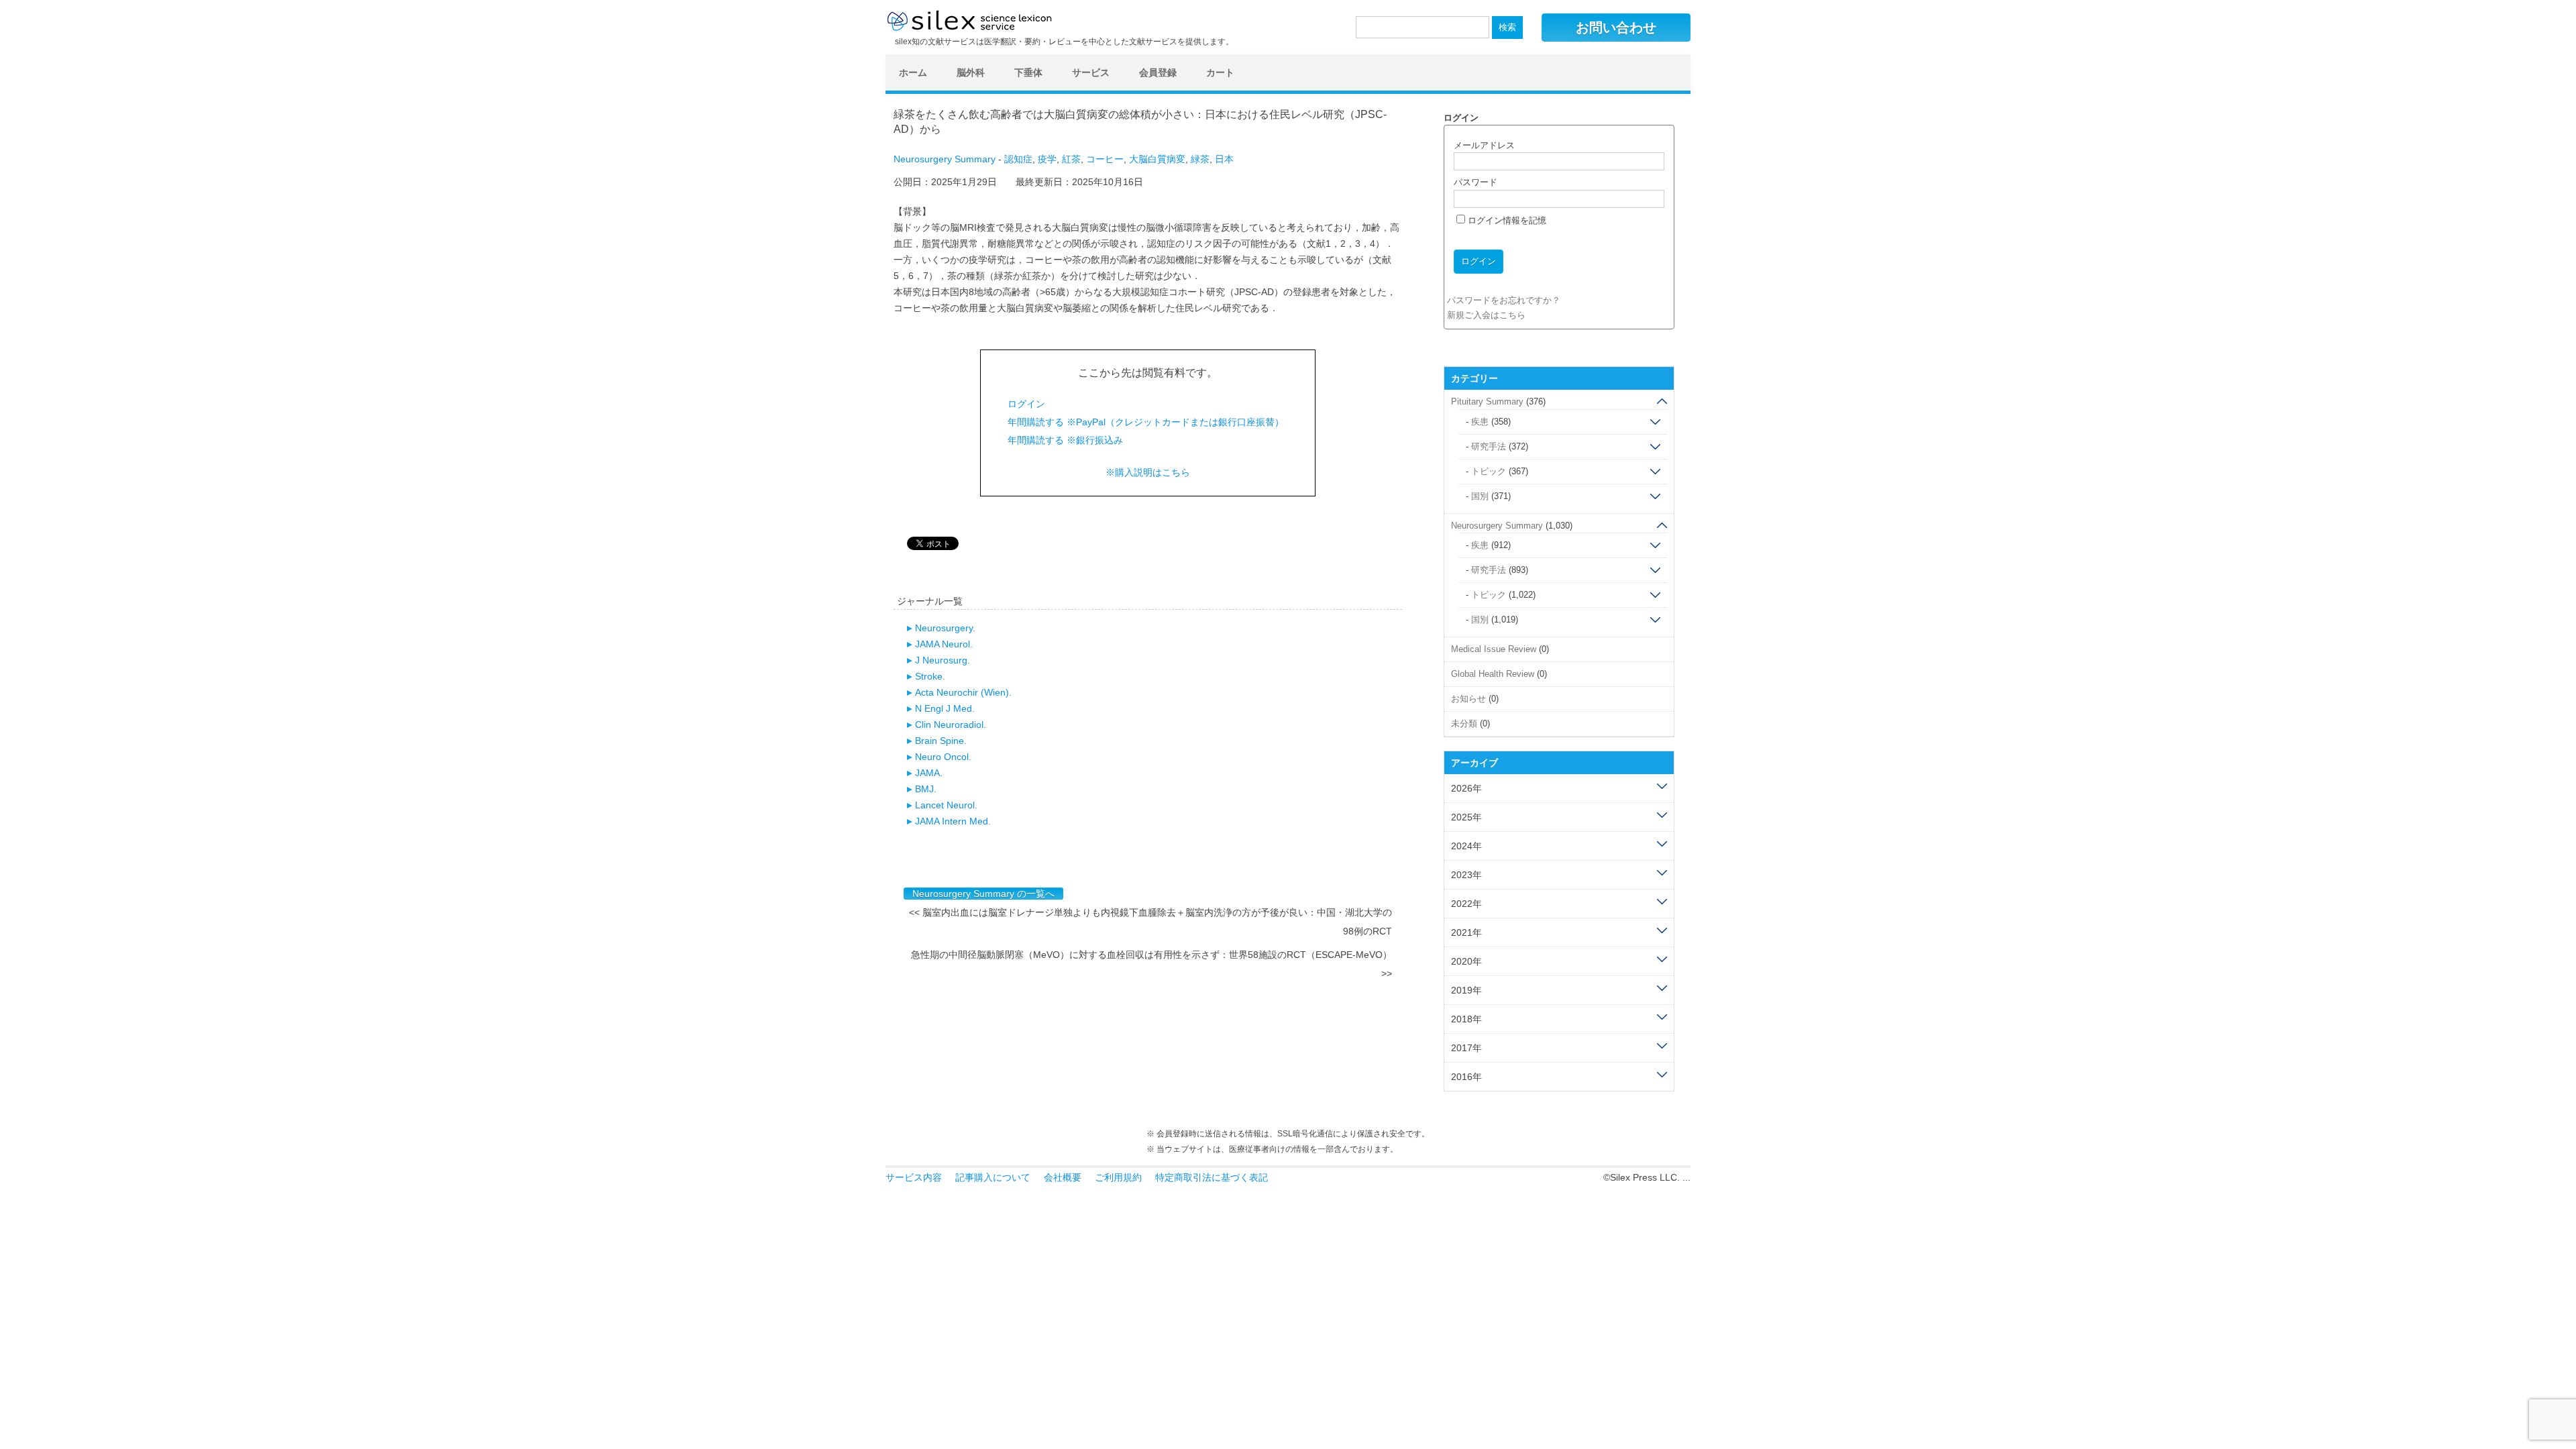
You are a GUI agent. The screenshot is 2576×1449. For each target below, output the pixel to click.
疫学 (1047, 159)
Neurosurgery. (945, 628)
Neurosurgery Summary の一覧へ (983, 894)
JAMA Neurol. (944, 644)
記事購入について (993, 1177)
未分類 (1464, 723)
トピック (1489, 471)
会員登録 (1158, 72)
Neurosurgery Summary (945, 159)
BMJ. (926, 789)
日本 (1224, 159)
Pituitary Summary (1487, 401)
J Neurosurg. (943, 660)
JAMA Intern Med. (953, 821)
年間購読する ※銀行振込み (1065, 440)
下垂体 (1028, 72)
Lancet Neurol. (946, 805)
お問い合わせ (1616, 28)
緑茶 (1200, 159)
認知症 (1018, 159)
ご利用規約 (1118, 1177)
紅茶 (1071, 159)
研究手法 (1489, 446)
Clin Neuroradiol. (951, 724)
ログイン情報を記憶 (1506, 220)
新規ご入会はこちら (1486, 315)
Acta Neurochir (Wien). (963, 692)
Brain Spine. (941, 741)
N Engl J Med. (945, 708)
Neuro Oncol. (943, 757)
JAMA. (929, 773)
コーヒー (1105, 159)
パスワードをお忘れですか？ (1504, 300)
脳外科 (971, 72)
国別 (1480, 496)
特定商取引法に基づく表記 (1212, 1177)
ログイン (1026, 404)
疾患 (1480, 422)
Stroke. (930, 676)
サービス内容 (914, 1177)
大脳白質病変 (1157, 159)
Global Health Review (1493, 674)
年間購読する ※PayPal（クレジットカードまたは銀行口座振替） (1146, 422)
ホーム (913, 72)
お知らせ (1468, 699)
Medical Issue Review (1494, 649)
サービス (1091, 72)
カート (1220, 72)
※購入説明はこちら (1148, 472)
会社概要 (1063, 1177)
